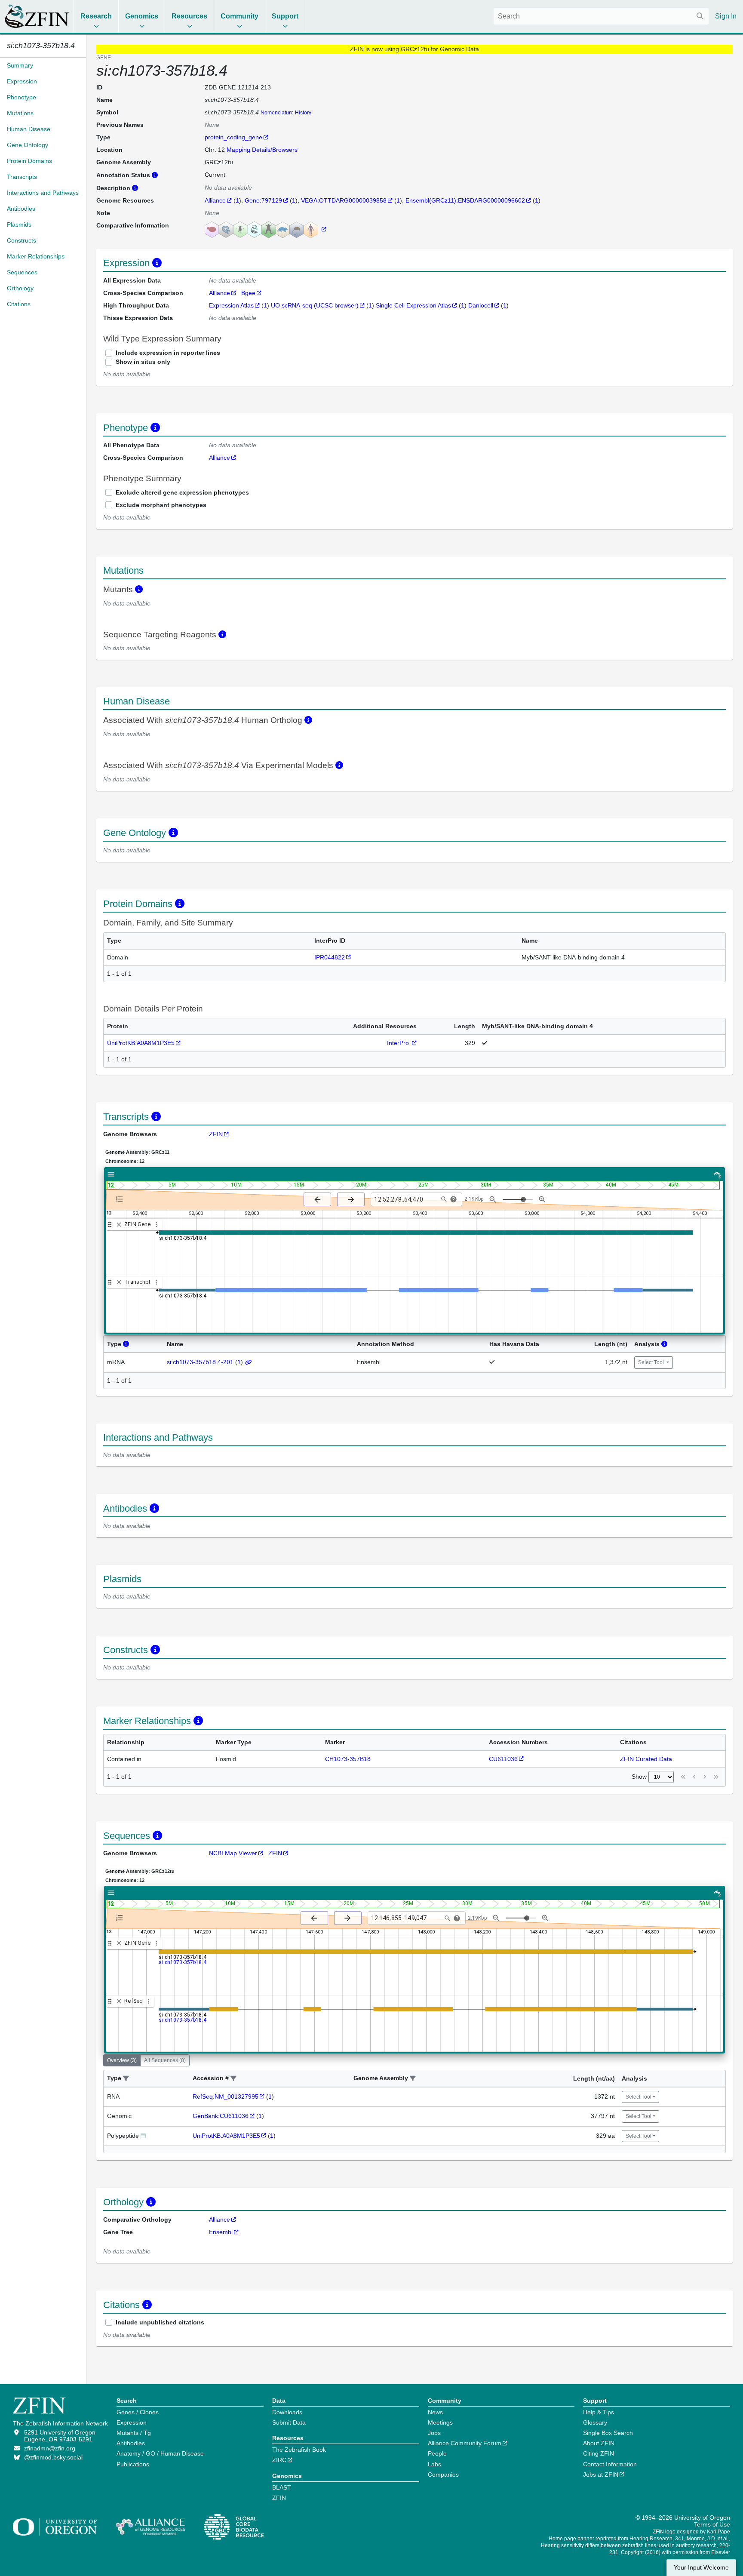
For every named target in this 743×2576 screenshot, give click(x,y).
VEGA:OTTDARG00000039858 (344, 200)
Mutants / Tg (134, 2433)
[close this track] (119, 1225)
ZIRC (279, 2460)
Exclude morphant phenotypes (161, 505)
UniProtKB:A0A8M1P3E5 (141, 1043)
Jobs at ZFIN (601, 2475)
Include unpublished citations (160, 2322)
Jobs (434, 2433)
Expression (132, 2422)
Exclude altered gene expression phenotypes (182, 492)
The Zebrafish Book (299, 2450)
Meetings (440, 2422)
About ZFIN (599, 2443)
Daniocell (481, 305)
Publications (133, 2464)
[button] (126, 2079)
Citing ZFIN (599, 2453)
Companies (443, 2475)
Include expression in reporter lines (168, 353)
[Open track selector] (121, 1199)
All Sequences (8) (165, 2060)
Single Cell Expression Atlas (413, 305)
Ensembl (221, 2232)
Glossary (595, 2422)
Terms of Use (712, 2524)
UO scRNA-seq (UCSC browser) (315, 305)
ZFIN (216, 1134)
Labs (434, 2464)
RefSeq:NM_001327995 (226, 2096)
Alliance (215, 200)
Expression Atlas (231, 305)
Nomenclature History (286, 113)
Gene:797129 (263, 200)
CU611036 (503, 1759)
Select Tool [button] (652, 1362)
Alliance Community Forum (465, 2443)
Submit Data (289, 2422)
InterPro (399, 1043)
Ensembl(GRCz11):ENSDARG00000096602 (465, 200)
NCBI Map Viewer (233, 1853)
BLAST (282, 2487)
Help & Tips (599, 2412)
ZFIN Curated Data (646, 1759)
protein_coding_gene (233, 137)
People (437, 2453)
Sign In (726, 16)
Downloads (287, 2412)
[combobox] (601, 16)
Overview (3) (122, 2060)
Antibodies (131, 2443)
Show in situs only (143, 362)
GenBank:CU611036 (221, 2116)
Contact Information (610, 2464)
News (435, 2412)
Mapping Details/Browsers (262, 150)
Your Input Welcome (701, 2568)
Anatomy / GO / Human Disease (160, 2453)
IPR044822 (330, 957)
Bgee (248, 293)
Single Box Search (608, 2433)
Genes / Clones (138, 2412)
